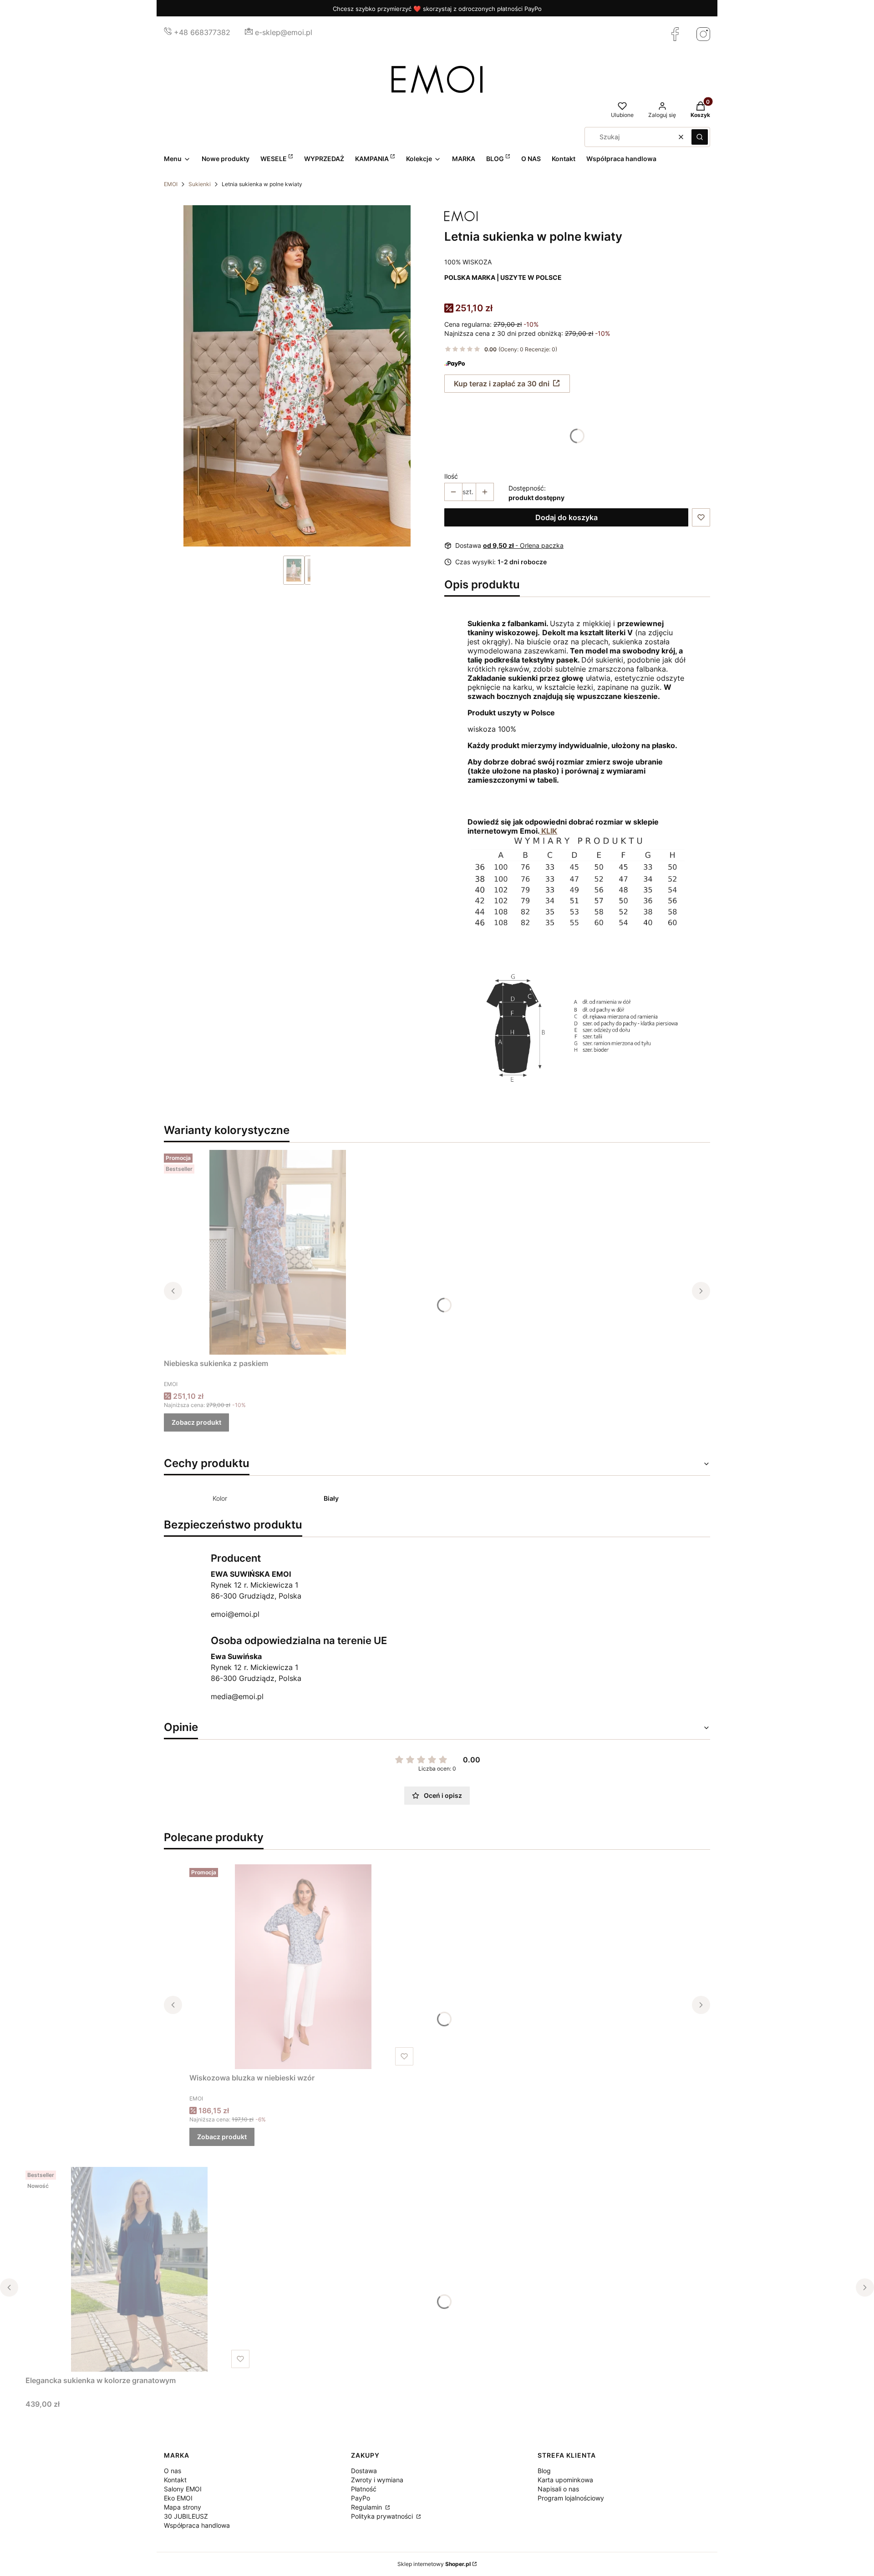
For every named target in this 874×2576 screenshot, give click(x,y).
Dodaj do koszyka (567, 517)
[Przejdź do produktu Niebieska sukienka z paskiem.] (278, 1252)
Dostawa (364, 2471)
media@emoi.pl (237, 1696)
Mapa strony (183, 2507)
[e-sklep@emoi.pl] (249, 32)
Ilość (451, 476)
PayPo (361, 2498)
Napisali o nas (558, 2489)
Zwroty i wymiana (377, 2480)
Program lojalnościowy (571, 2498)
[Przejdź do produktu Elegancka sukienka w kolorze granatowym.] (139, 2269)
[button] (700, 137)
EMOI (171, 184)
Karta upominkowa (565, 2480)
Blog (544, 2471)
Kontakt (175, 2480)
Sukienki (200, 184)
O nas (173, 2471)
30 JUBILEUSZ (186, 2516)
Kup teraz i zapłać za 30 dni (502, 384)
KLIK (548, 831)
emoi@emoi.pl (235, 1614)
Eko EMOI (178, 2498)
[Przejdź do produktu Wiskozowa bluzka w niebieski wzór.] (303, 1967)
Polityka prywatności (383, 2516)
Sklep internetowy (434, 2564)
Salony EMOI (183, 2489)
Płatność (364, 2489)
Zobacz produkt (196, 1422)
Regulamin (367, 2507)
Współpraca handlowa (197, 2525)
